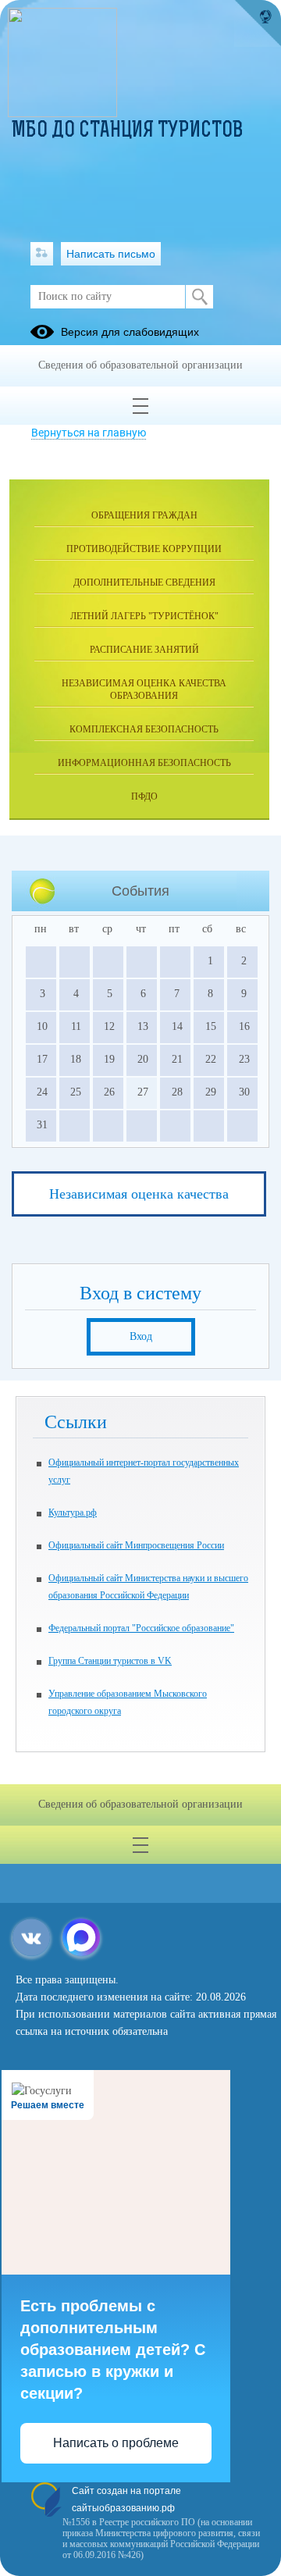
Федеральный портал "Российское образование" (141, 1628)
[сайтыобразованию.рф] (258, 23)
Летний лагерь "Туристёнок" (144, 616)
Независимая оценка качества (139, 1194)
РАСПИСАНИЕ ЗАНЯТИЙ (144, 650)
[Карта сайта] (42, 254)
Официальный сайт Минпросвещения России (136, 1545)
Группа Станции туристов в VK (110, 1661)
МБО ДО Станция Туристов (128, 131)
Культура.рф (73, 1512)
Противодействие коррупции (144, 549)
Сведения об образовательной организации (140, 365)
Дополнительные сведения (144, 583)
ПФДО (144, 796)
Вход (141, 1336)
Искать (199, 297)
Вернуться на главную (89, 433)
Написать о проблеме (116, 2443)
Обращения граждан (144, 515)
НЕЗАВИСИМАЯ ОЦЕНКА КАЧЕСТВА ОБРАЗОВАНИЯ (144, 689)
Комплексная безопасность (144, 729)
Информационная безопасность (144, 763)
